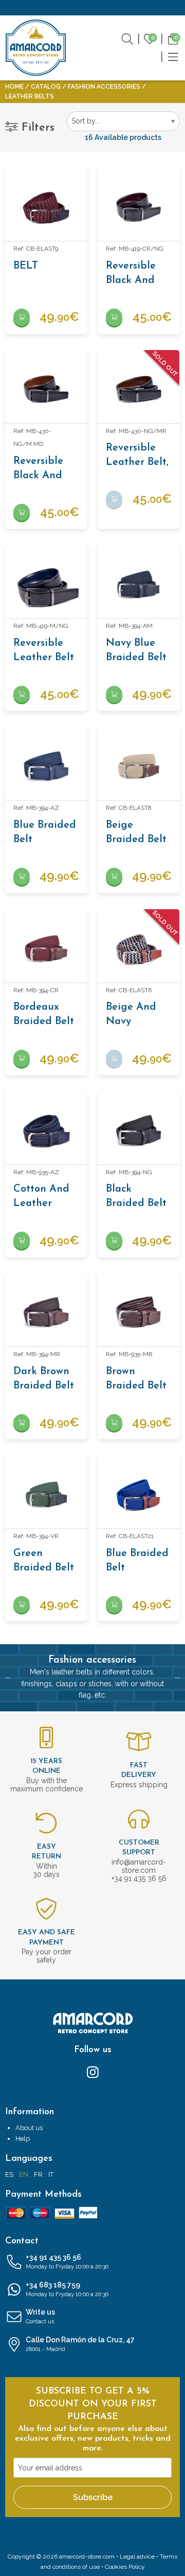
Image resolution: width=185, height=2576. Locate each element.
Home (14, 87)
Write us (40, 2316)
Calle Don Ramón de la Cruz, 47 (80, 2344)
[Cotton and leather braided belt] (46, 1132)
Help (23, 2139)
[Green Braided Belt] (46, 1496)
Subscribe (93, 2497)
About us (29, 2128)
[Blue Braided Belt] (46, 767)
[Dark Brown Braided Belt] (46, 1314)
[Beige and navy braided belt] (139, 950)
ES (9, 2174)
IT (51, 2174)
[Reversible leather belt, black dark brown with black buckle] (139, 391)
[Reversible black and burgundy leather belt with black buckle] (139, 208)
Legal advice (137, 2557)
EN (24, 2174)
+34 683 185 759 (67, 2289)
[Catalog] (173, 56)
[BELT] (46, 208)
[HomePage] (36, 48)
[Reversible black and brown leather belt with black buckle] (46, 391)
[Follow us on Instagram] (93, 2071)
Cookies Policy (125, 2567)
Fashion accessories (104, 87)
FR (38, 2174)
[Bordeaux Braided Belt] (46, 950)
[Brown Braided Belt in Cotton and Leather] (139, 1314)
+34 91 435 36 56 (67, 2262)
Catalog (46, 87)
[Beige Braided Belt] (139, 767)
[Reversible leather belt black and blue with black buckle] (46, 585)
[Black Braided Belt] (139, 1132)
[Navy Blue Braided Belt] (139, 585)
